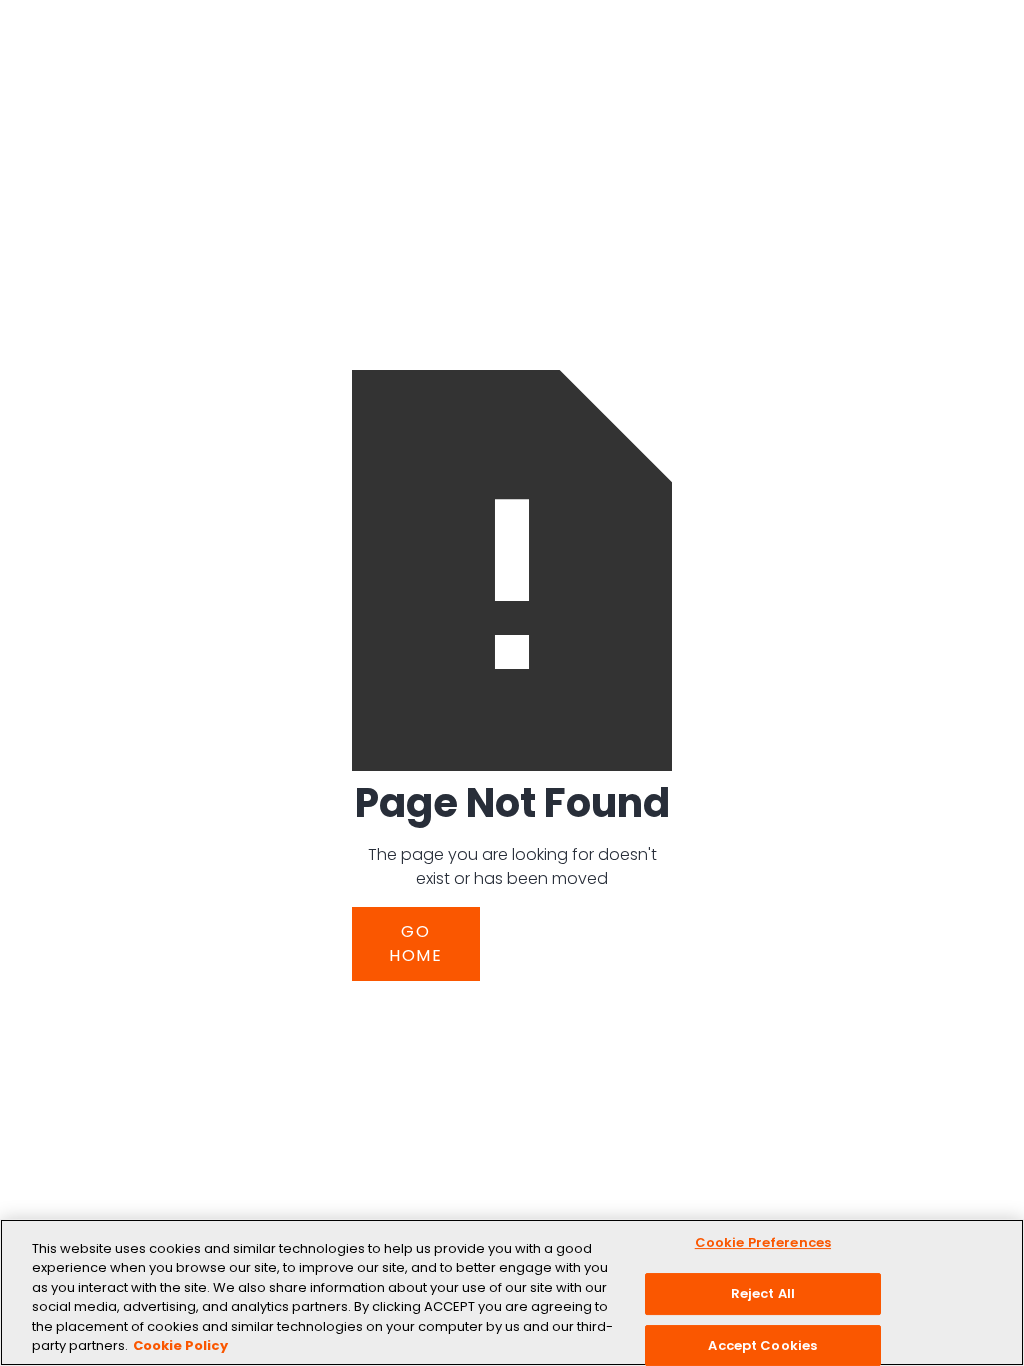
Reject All (763, 1293)
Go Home (416, 943)
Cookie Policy (180, 1345)
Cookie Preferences (763, 1243)
